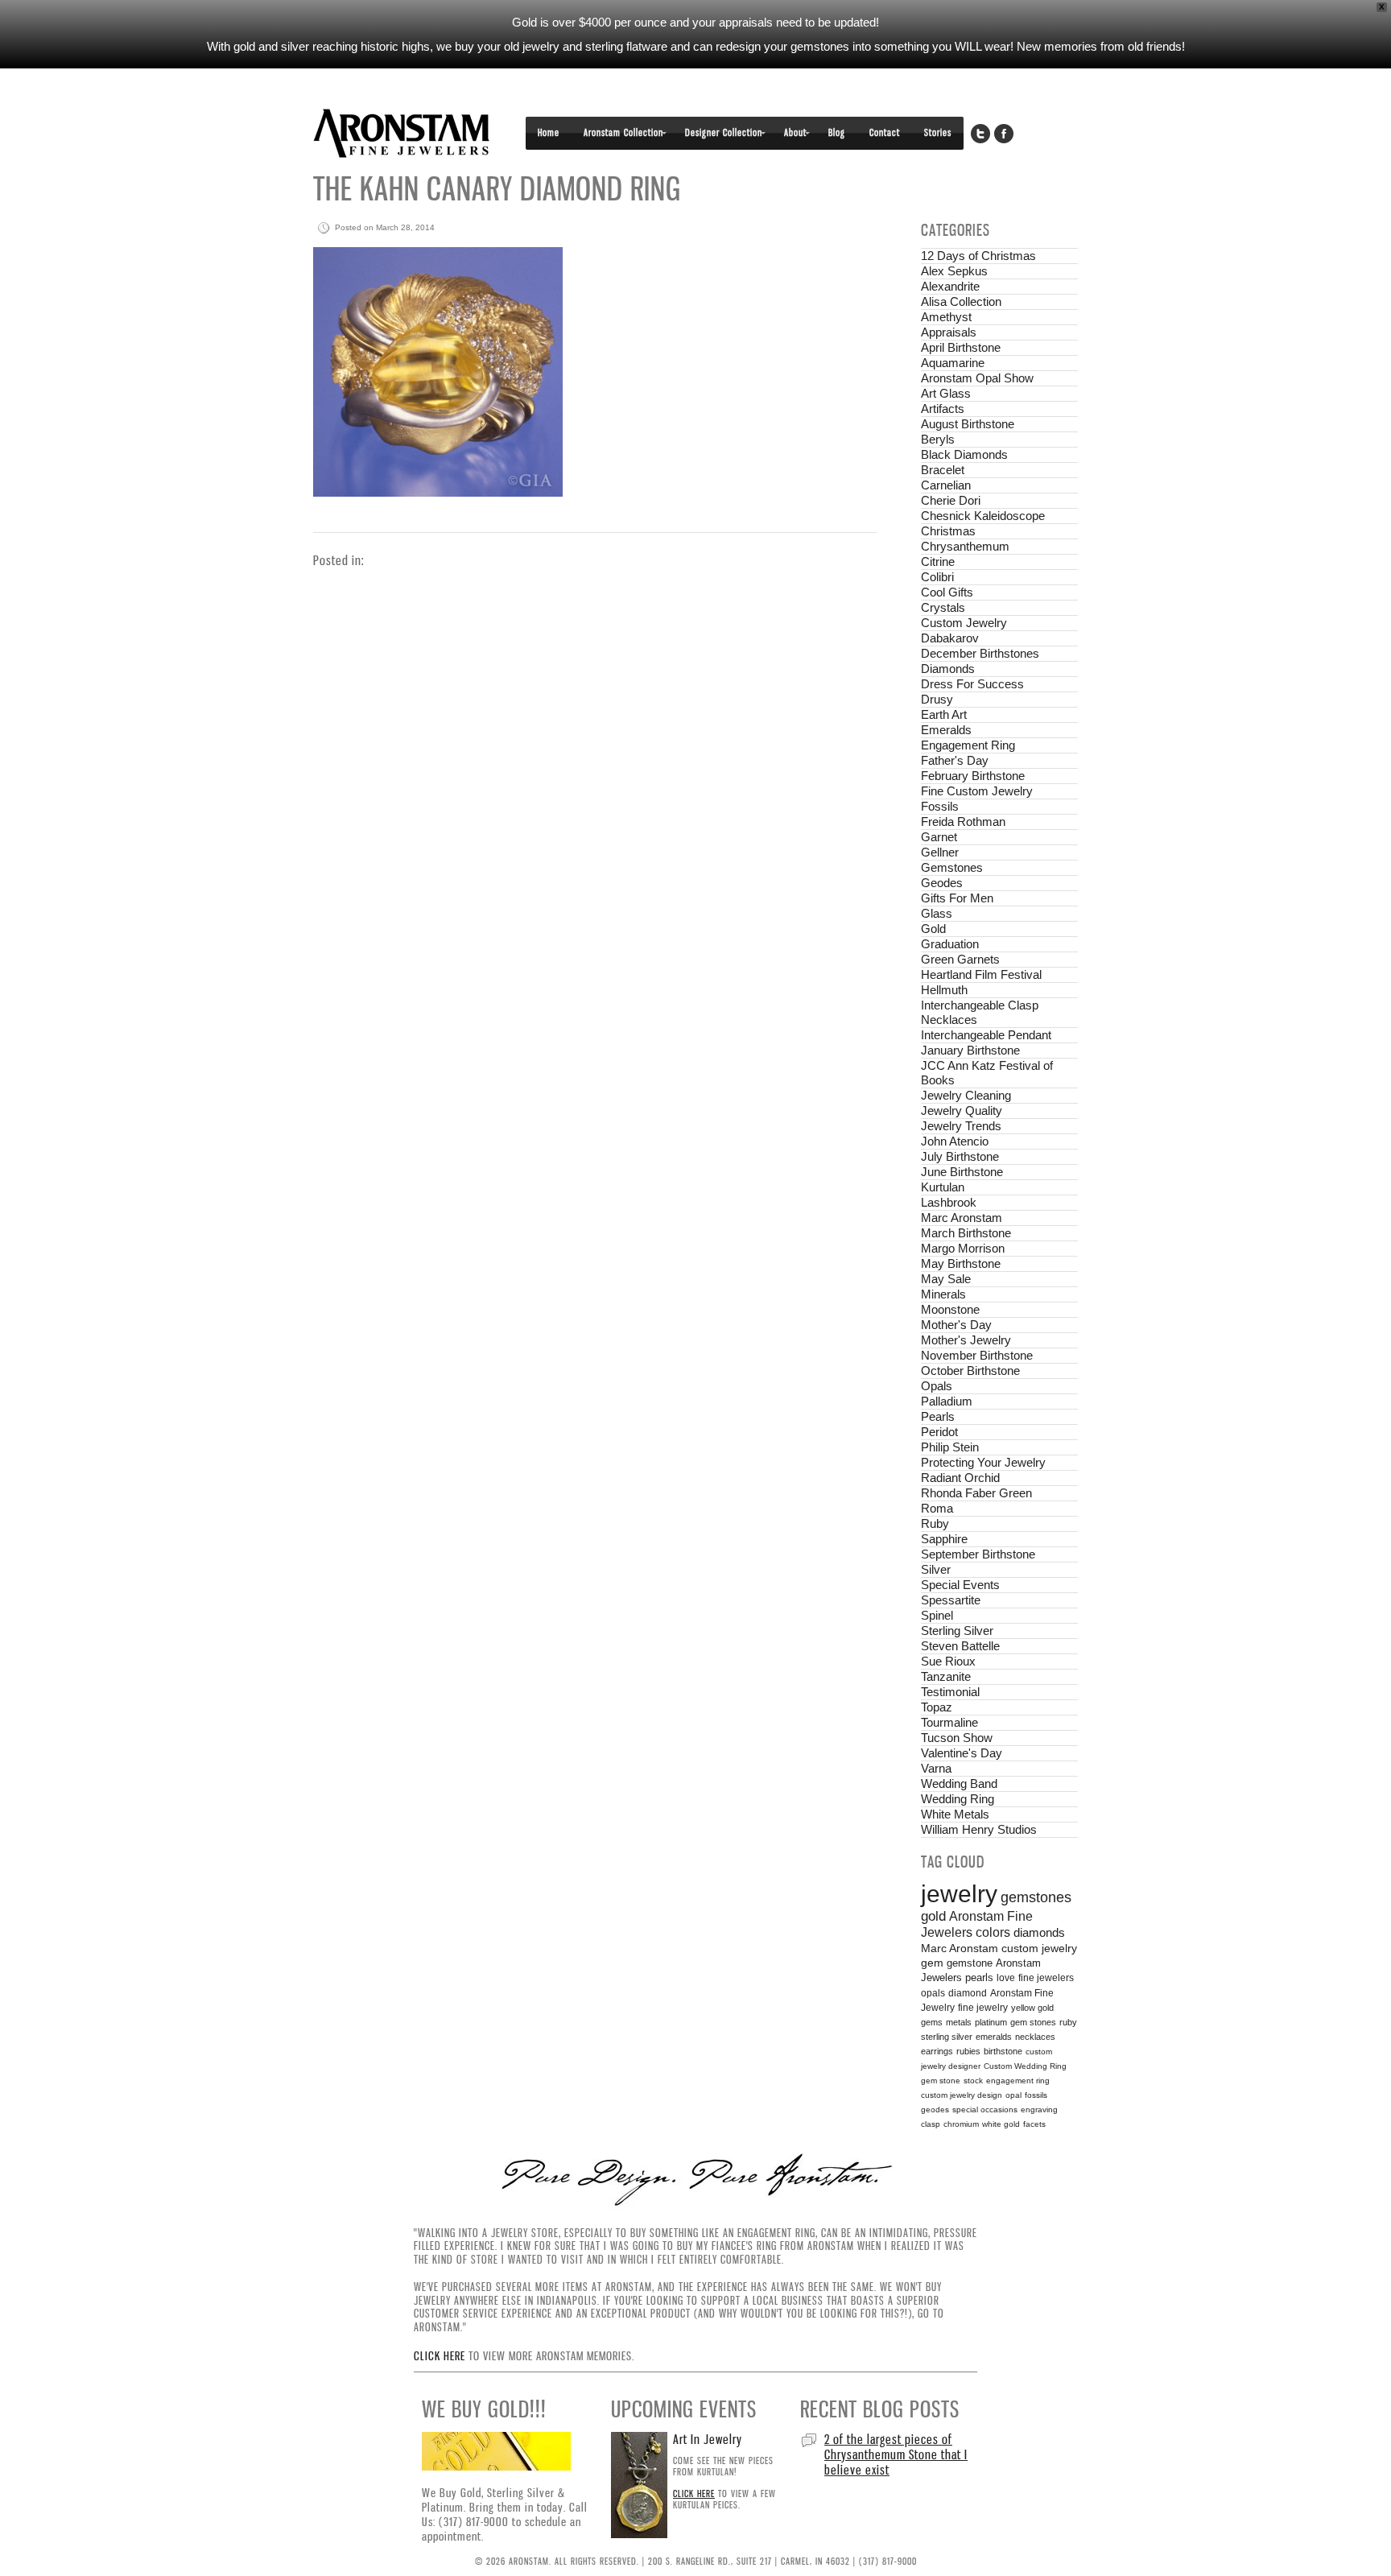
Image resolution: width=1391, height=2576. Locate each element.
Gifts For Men (957, 898)
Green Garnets (960, 959)
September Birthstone (978, 1554)
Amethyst (946, 317)
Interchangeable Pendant (986, 1035)
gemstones (1036, 1897)
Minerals (943, 1294)
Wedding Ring (958, 1799)
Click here (440, 2356)
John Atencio (955, 1141)
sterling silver (947, 2037)
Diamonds (948, 669)
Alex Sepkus (954, 271)
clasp (931, 2124)
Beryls (938, 439)
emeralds (994, 2037)
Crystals (943, 607)
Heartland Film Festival (981, 974)
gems (932, 2022)
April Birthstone (961, 347)
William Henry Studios (979, 1829)
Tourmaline (949, 1722)
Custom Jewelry (964, 623)
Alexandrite (950, 286)
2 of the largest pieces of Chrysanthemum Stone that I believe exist (896, 2454)
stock (973, 2081)
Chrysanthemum (965, 546)
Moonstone (950, 1309)
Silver (936, 1569)
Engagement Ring (968, 745)
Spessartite (951, 1600)
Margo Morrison (963, 1248)
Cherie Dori (951, 500)
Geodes (942, 883)
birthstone (1003, 2051)
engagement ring (1018, 2081)
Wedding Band (959, 1783)
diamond (968, 1993)
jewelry (959, 1894)
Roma (937, 1508)
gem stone (941, 2081)
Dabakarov (950, 638)
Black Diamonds (964, 454)
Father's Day (955, 760)
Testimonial (950, 1692)
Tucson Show (957, 1738)
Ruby (935, 1523)
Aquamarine (953, 363)
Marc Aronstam (962, 1218)
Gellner (940, 852)
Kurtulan (943, 1187)
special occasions (985, 2110)
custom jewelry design (962, 2095)
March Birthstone (966, 1233)
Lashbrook (949, 1202)
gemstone (970, 1963)
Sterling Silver (957, 1631)
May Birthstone (961, 1263)
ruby (1068, 2022)
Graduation (950, 944)
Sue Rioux (948, 1661)
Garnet (939, 837)
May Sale (946, 1279)
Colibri (937, 577)
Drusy (937, 699)
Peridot (939, 1432)
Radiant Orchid (960, 1478)
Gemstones (952, 867)
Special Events (960, 1585)
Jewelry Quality (962, 1110)
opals (933, 1993)
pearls (979, 1978)
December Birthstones (980, 653)
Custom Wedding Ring (1025, 2066)
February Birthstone (973, 776)
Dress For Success (972, 684)
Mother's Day (956, 1325)
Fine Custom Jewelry (977, 791)
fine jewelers (1046, 1978)
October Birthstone (970, 1371)
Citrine (938, 561)
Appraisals (949, 332)
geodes (935, 2110)
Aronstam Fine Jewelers (402, 133)
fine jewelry (983, 2007)
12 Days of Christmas (978, 256)
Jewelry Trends (961, 1126)
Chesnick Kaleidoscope (983, 516)
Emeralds (946, 730)
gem (932, 1963)
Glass (937, 913)
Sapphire (944, 1539)
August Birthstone (968, 424)
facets (1034, 2124)
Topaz (937, 1707)
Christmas (948, 531)
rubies (968, 2051)
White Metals (955, 1814)
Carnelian (946, 485)
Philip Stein (950, 1447)
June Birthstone (962, 1172)
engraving (1039, 2110)
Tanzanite (946, 1676)
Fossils (940, 806)
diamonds (1039, 1932)
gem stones (1033, 2022)
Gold (933, 929)
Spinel (937, 1615)
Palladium (947, 1401)
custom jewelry (1039, 1949)
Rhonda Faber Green (976, 1493)
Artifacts (943, 409)
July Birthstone (960, 1156)
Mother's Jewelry (966, 1340)
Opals (937, 1386)
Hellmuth (944, 990)
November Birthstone (977, 1355)
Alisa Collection (961, 301)
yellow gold (1032, 2008)
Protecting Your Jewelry (983, 1462)
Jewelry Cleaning (966, 1095)
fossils (1036, 2095)
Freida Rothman (963, 822)
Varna (936, 1768)
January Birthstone (970, 1050)
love (1006, 1978)
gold (933, 1916)
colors (993, 1932)
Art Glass (946, 393)
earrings (937, 2051)
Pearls (938, 1416)
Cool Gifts (947, 592)
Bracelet (943, 470)
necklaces (1035, 2037)
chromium (961, 2124)
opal (1013, 2095)
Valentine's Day (962, 1753)
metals (959, 2022)
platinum (991, 2022)
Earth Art (944, 714)
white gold (1001, 2124)
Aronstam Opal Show (977, 378)
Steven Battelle (960, 1646)
